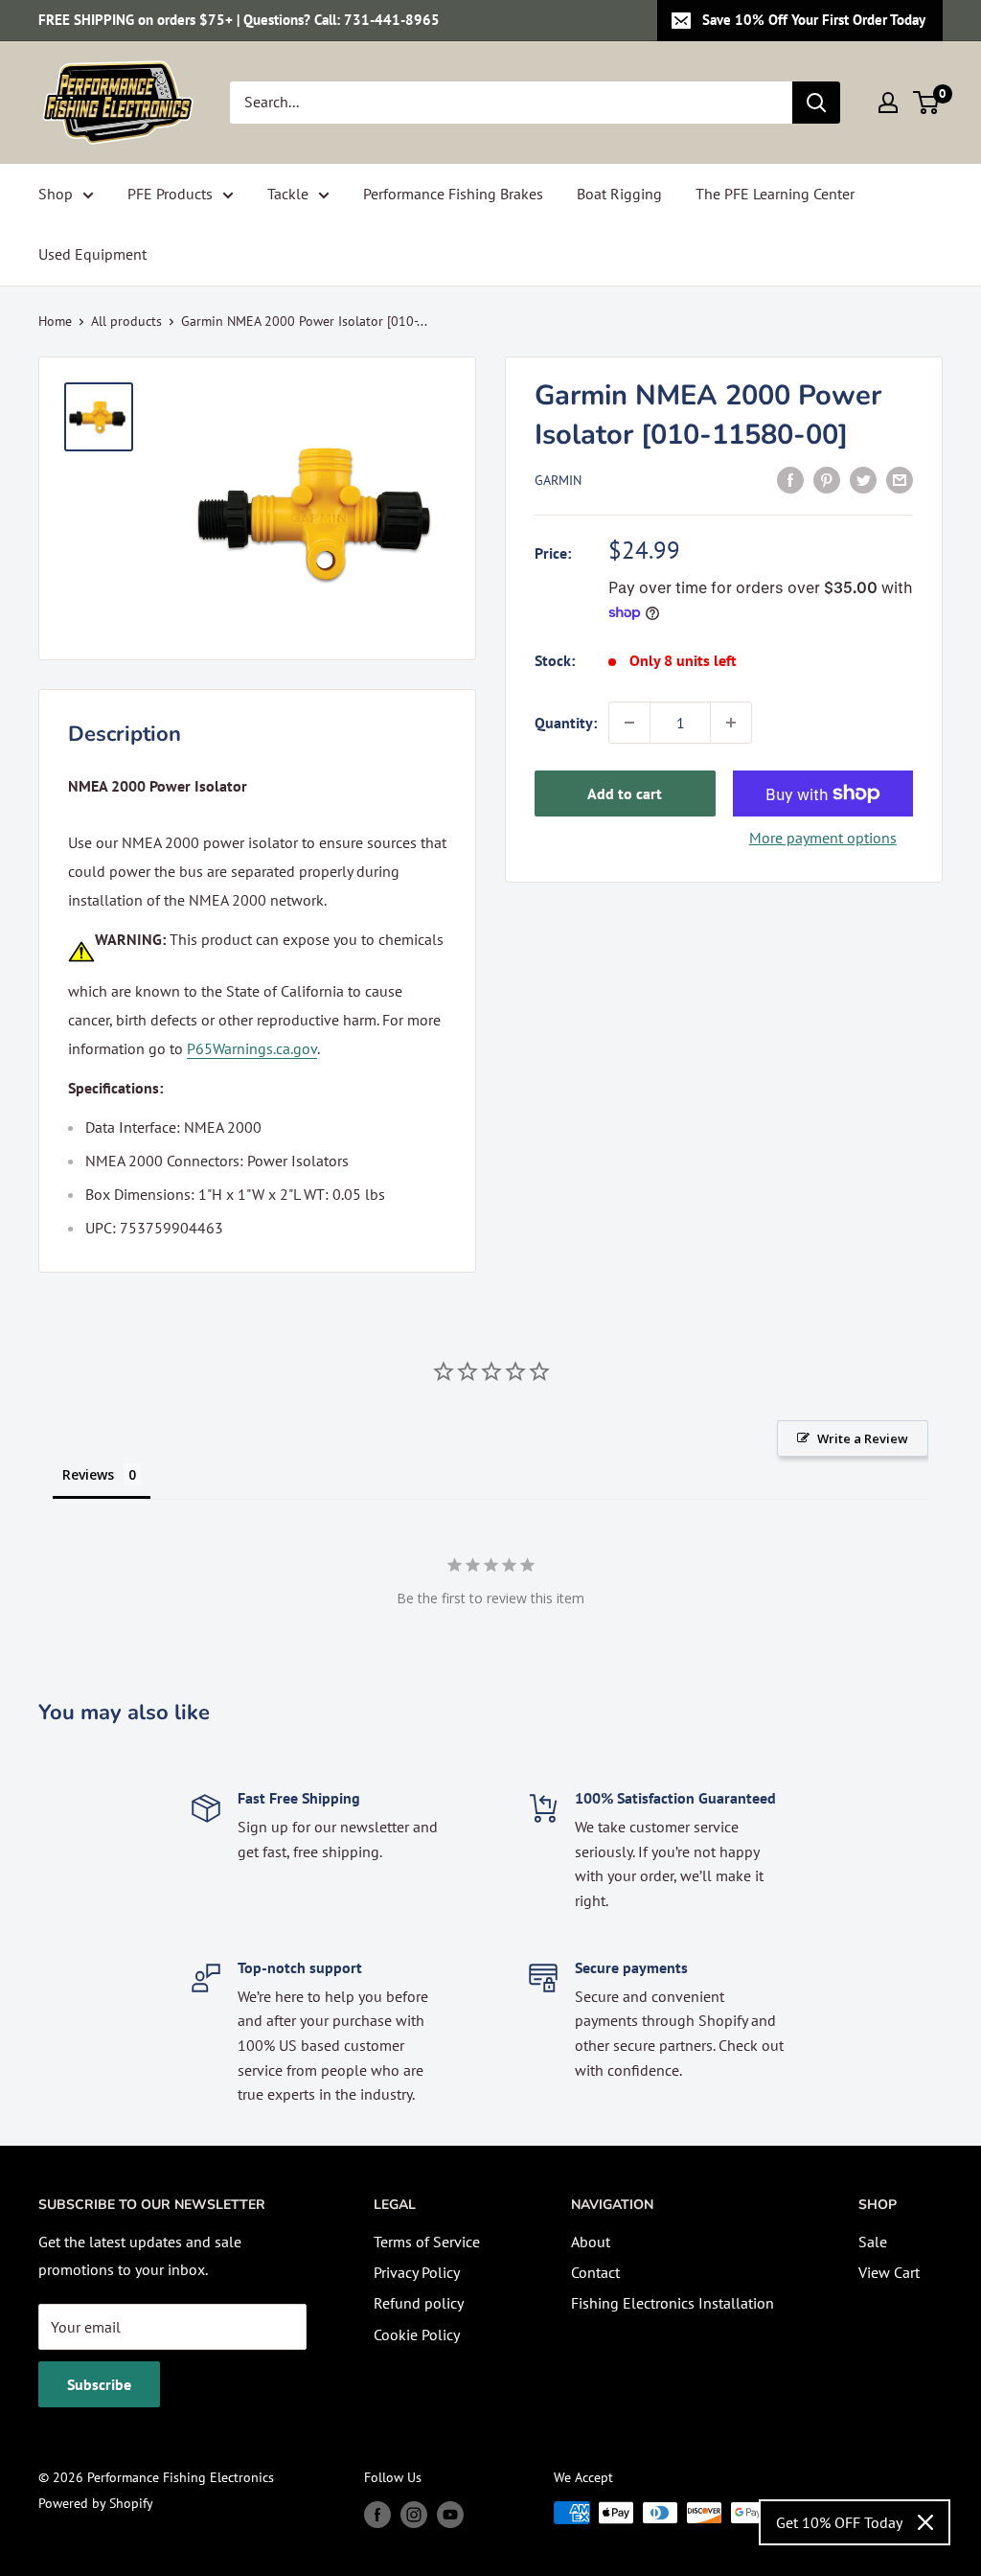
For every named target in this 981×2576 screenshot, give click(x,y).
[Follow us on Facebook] (377, 2515)
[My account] (888, 103)
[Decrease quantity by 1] (629, 723)
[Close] (925, 2522)
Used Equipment (92, 254)
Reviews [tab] (88, 1474)
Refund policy (419, 2303)
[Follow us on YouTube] (450, 2515)
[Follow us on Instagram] (414, 2515)
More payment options (823, 838)
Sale (873, 2242)
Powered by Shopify (96, 2503)
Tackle (288, 194)
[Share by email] (900, 479)
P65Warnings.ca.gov (252, 1048)
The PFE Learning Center (775, 194)
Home (55, 321)
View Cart (889, 2272)
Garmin (558, 480)
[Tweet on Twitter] (863, 479)
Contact (595, 2272)
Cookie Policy (417, 2334)
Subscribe (99, 2384)
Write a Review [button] (863, 1438)
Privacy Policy (417, 2272)
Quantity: (566, 723)
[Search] (816, 103)
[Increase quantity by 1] (731, 723)
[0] (927, 103)
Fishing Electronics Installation (673, 2303)
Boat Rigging (619, 194)
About (591, 2242)
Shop (56, 194)
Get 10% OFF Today (839, 2522)
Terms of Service (427, 2242)
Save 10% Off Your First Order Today (814, 20)
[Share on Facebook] (790, 479)
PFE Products (170, 194)
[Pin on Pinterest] (827, 479)
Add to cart (625, 793)
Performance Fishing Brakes (453, 194)
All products (126, 321)
